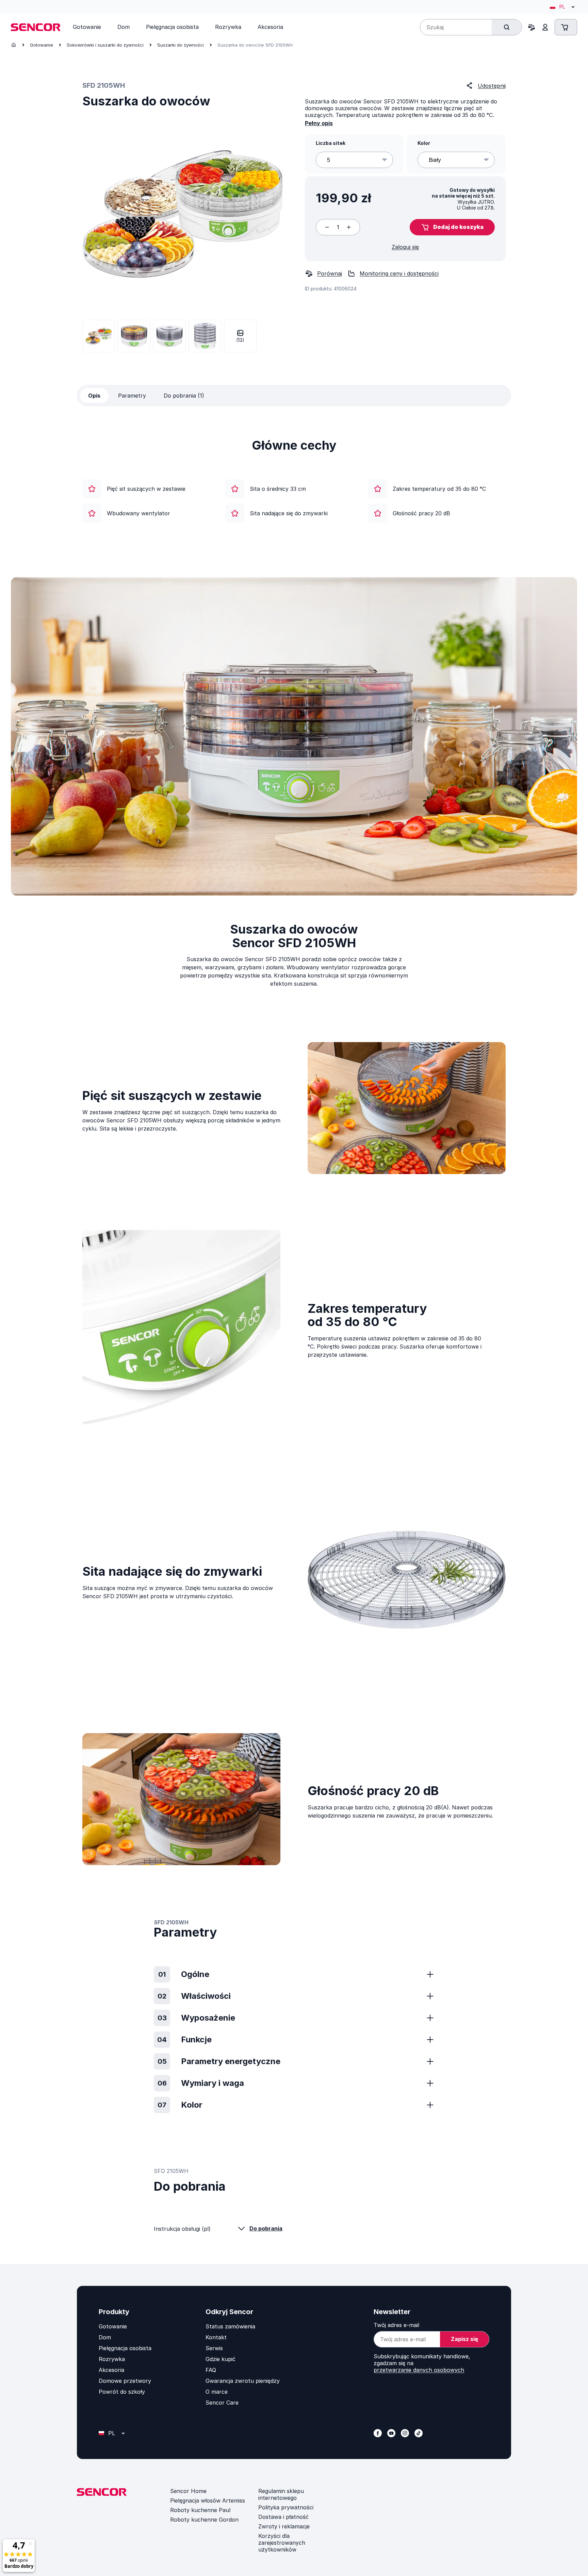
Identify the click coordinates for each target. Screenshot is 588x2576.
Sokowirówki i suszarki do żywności (105, 45)
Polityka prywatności (286, 2507)
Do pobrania (266, 2228)
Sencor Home (188, 2491)
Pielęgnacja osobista (125, 2348)
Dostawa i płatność (283, 2517)
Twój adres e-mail (396, 2325)
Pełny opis (319, 123)
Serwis (214, 2348)
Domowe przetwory (125, 2381)
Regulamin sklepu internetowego (281, 2494)
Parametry (132, 396)
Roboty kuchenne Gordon (204, 2520)
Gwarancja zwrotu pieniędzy (243, 2381)
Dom (105, 2337)
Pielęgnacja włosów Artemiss (208, 2500)
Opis (94, 396)
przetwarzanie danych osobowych (419, 2370)
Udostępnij (492, 86)
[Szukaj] (507, 27)
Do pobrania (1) (184, 396)
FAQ (211, 2370)
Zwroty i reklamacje (284, 2526)
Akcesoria (111, 2370)
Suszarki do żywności (181, 45)
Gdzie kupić (220, 2359)
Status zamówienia (230, 2326)
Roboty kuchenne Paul (200, 2510)
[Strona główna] (14, 45)
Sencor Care (222, 2403)
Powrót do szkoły (122, 2392)
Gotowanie (42, 45)
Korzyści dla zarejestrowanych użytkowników (282, 2543)
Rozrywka (112, 2359)
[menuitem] (87, 27)
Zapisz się (464, 2339)
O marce (217, 2392)
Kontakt (216, 2337)
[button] (452, 227)
